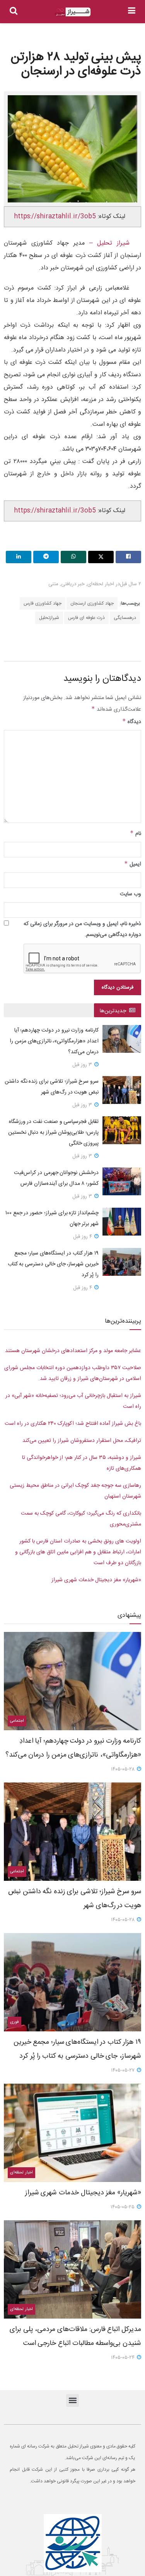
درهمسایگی (125, 618)
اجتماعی (17, 1721)
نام (136, 834)
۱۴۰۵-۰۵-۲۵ (123, 2207)
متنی (53, 584)
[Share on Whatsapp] (73, 557)
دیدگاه (132, 722)
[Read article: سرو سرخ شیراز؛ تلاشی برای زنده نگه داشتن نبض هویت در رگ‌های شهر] (122, 1090)
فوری (14, 2022)
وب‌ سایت (130, 894)
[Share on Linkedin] (19, 557)
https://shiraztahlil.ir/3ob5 (55, 217)
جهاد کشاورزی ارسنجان (92, 603)
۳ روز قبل (83, 1065)
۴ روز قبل (83, 1237)
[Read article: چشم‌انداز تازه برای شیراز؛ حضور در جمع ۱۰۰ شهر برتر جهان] (122, 1222)
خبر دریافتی (73, 584)
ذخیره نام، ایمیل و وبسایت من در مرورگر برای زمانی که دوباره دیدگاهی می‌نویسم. (82, 929)
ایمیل (133, 864)
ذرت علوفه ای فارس (86, 618)
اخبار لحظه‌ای (101, 584)
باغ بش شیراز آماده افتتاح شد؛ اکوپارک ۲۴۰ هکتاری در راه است (73, 1424)
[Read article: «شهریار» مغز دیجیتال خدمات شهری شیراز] (72, 2133)
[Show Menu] (132, 12)
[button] (72, 2400)
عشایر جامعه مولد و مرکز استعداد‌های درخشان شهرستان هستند (73, 1351)
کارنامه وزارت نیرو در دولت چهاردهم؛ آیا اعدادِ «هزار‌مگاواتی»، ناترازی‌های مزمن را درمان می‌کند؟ (54, 1041)
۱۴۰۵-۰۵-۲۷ (124, 2070)
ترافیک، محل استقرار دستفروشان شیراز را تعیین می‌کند (82, 1441)
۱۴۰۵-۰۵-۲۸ (124, 1769)
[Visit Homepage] (73, 12)
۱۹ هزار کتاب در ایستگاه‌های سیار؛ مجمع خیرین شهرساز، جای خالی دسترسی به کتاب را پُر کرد (53, 1264)
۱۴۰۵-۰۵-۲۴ (124, 2358)
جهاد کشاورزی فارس (43, 603)
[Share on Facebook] (128, 557)
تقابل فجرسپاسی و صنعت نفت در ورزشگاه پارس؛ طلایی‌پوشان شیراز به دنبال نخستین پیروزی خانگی (53, 1133)
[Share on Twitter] (101, 557)
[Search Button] (14, 12)
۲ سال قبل (130, 584)
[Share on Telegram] (46, 557)
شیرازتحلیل (49, 618)
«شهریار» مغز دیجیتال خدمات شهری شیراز (96, 1580)
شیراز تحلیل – (107, 243)
